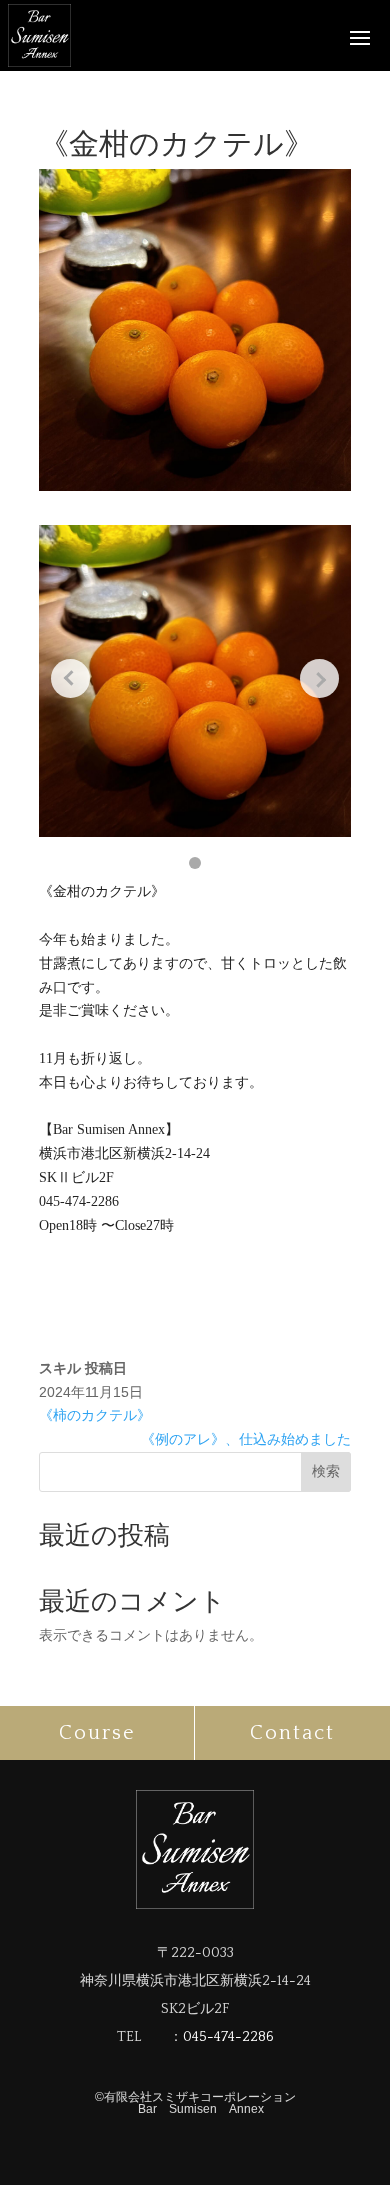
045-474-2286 (228, 2037)
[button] (195, 863)
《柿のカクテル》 (95, 1415)
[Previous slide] (70, 678)
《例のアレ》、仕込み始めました (246, 1439)
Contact (292, 1733)
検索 (326, 1471)
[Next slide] (319, 678)
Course (97, 1733)
